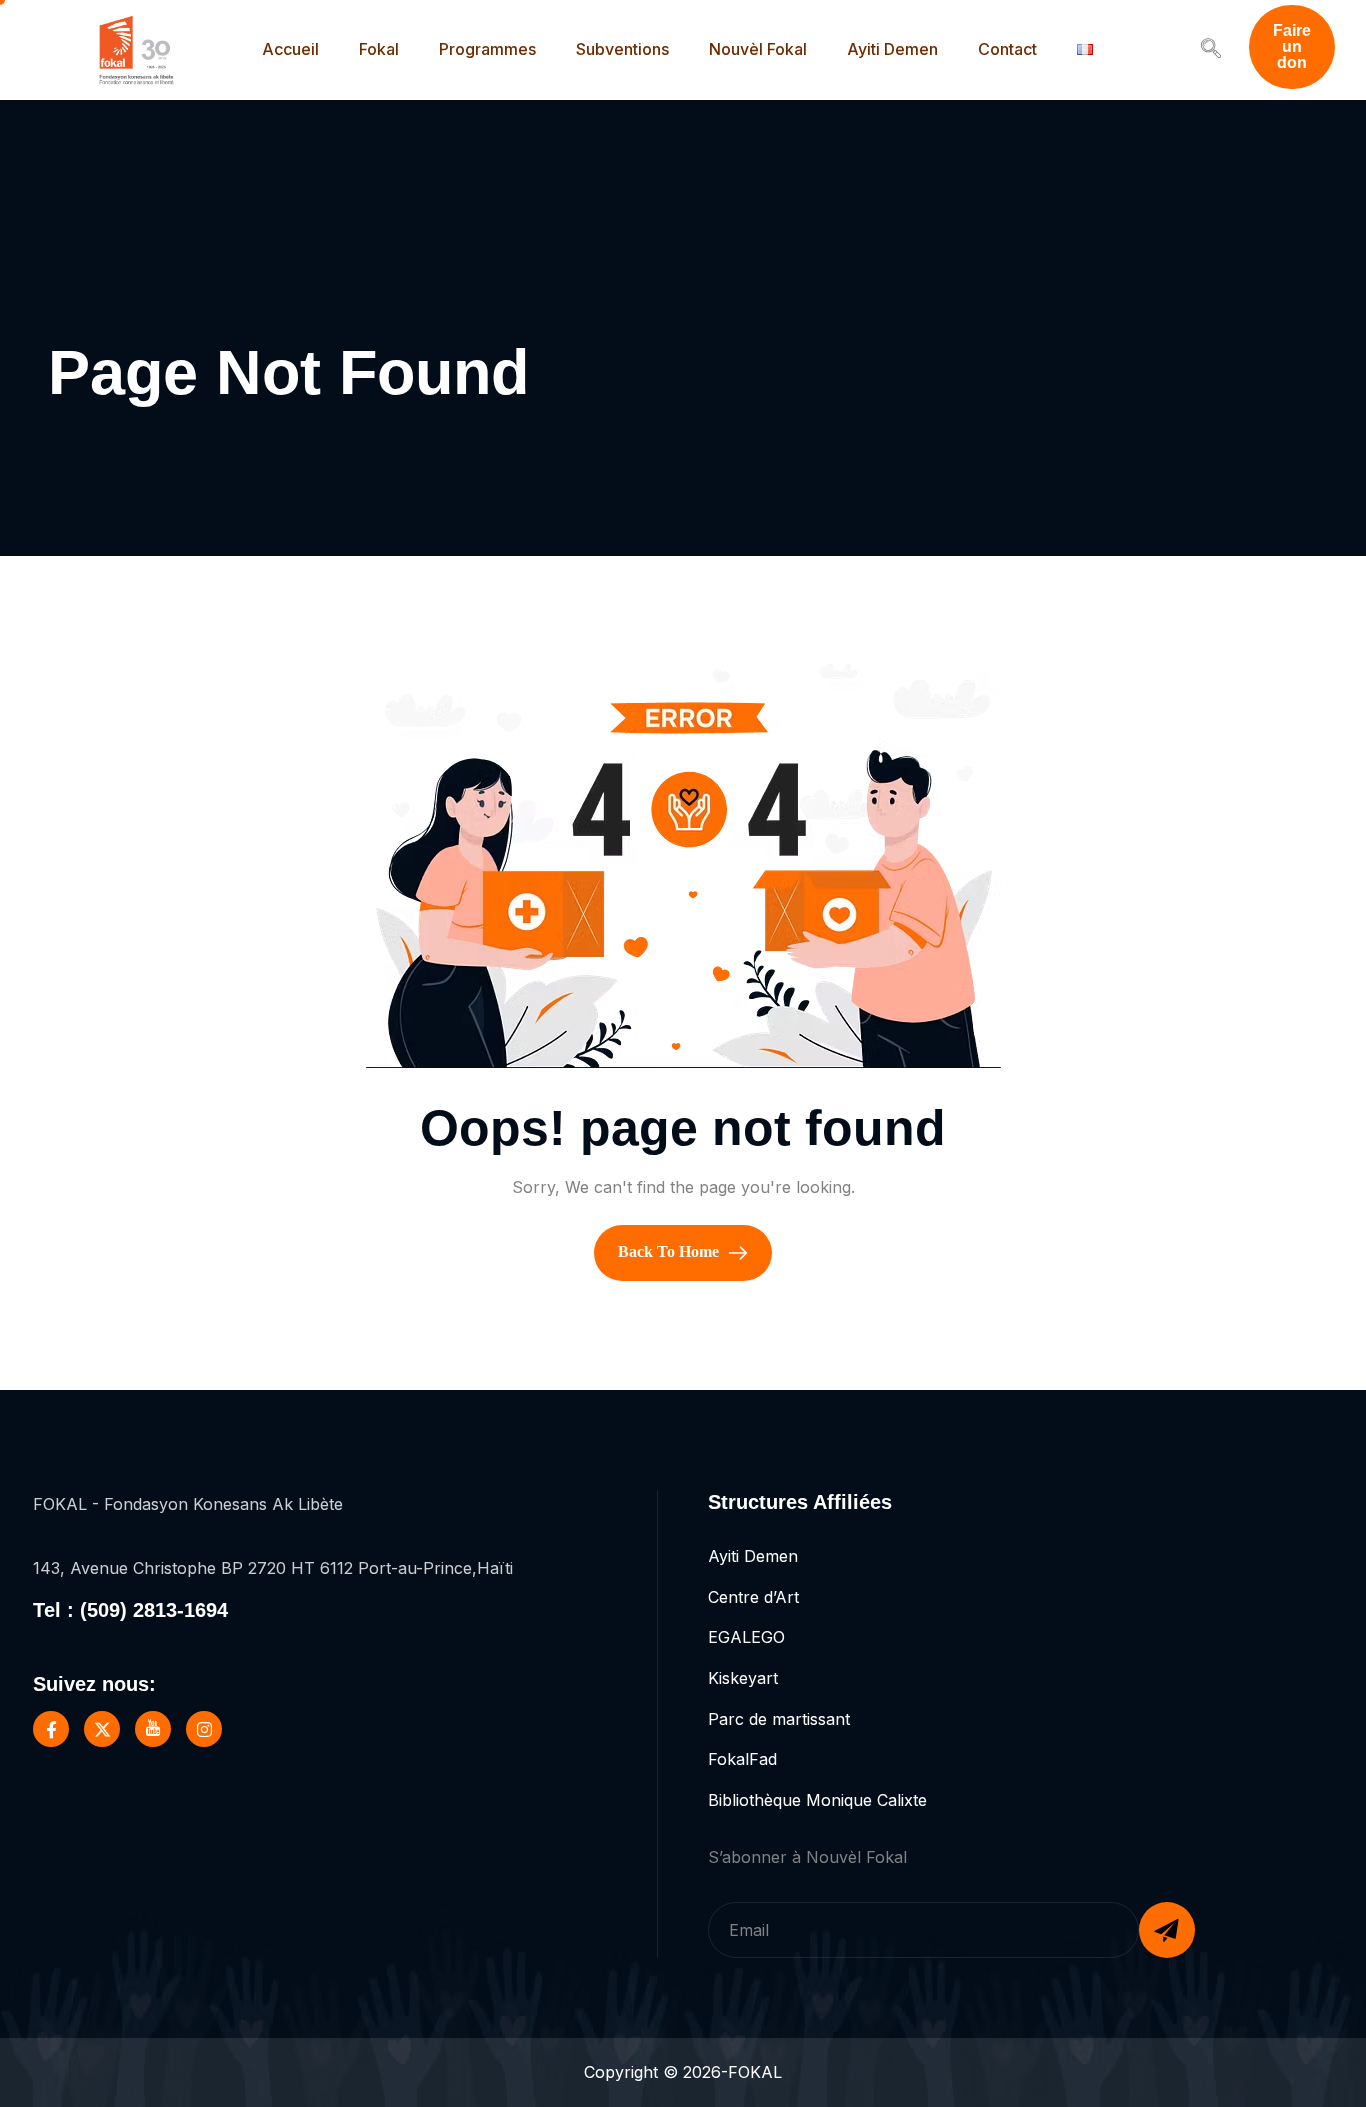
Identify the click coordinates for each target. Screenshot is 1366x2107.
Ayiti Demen (892, 49)
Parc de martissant (779, 1719)
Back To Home (670, 1251)
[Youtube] (153, 1729)
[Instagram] (204, 1729)
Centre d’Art (753, 1597)
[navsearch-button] (1211, 50)
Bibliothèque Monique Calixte (817, 1800)
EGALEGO (746, 1637)
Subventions (622, 49)
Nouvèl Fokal (758, 49)
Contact (1007, 49)
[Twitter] (102, 1729)
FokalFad (742, 1759)
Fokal (379, 49)
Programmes (487, 49)
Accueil (290, 49)
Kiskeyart (743, 1678)
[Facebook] (51, 1729)
